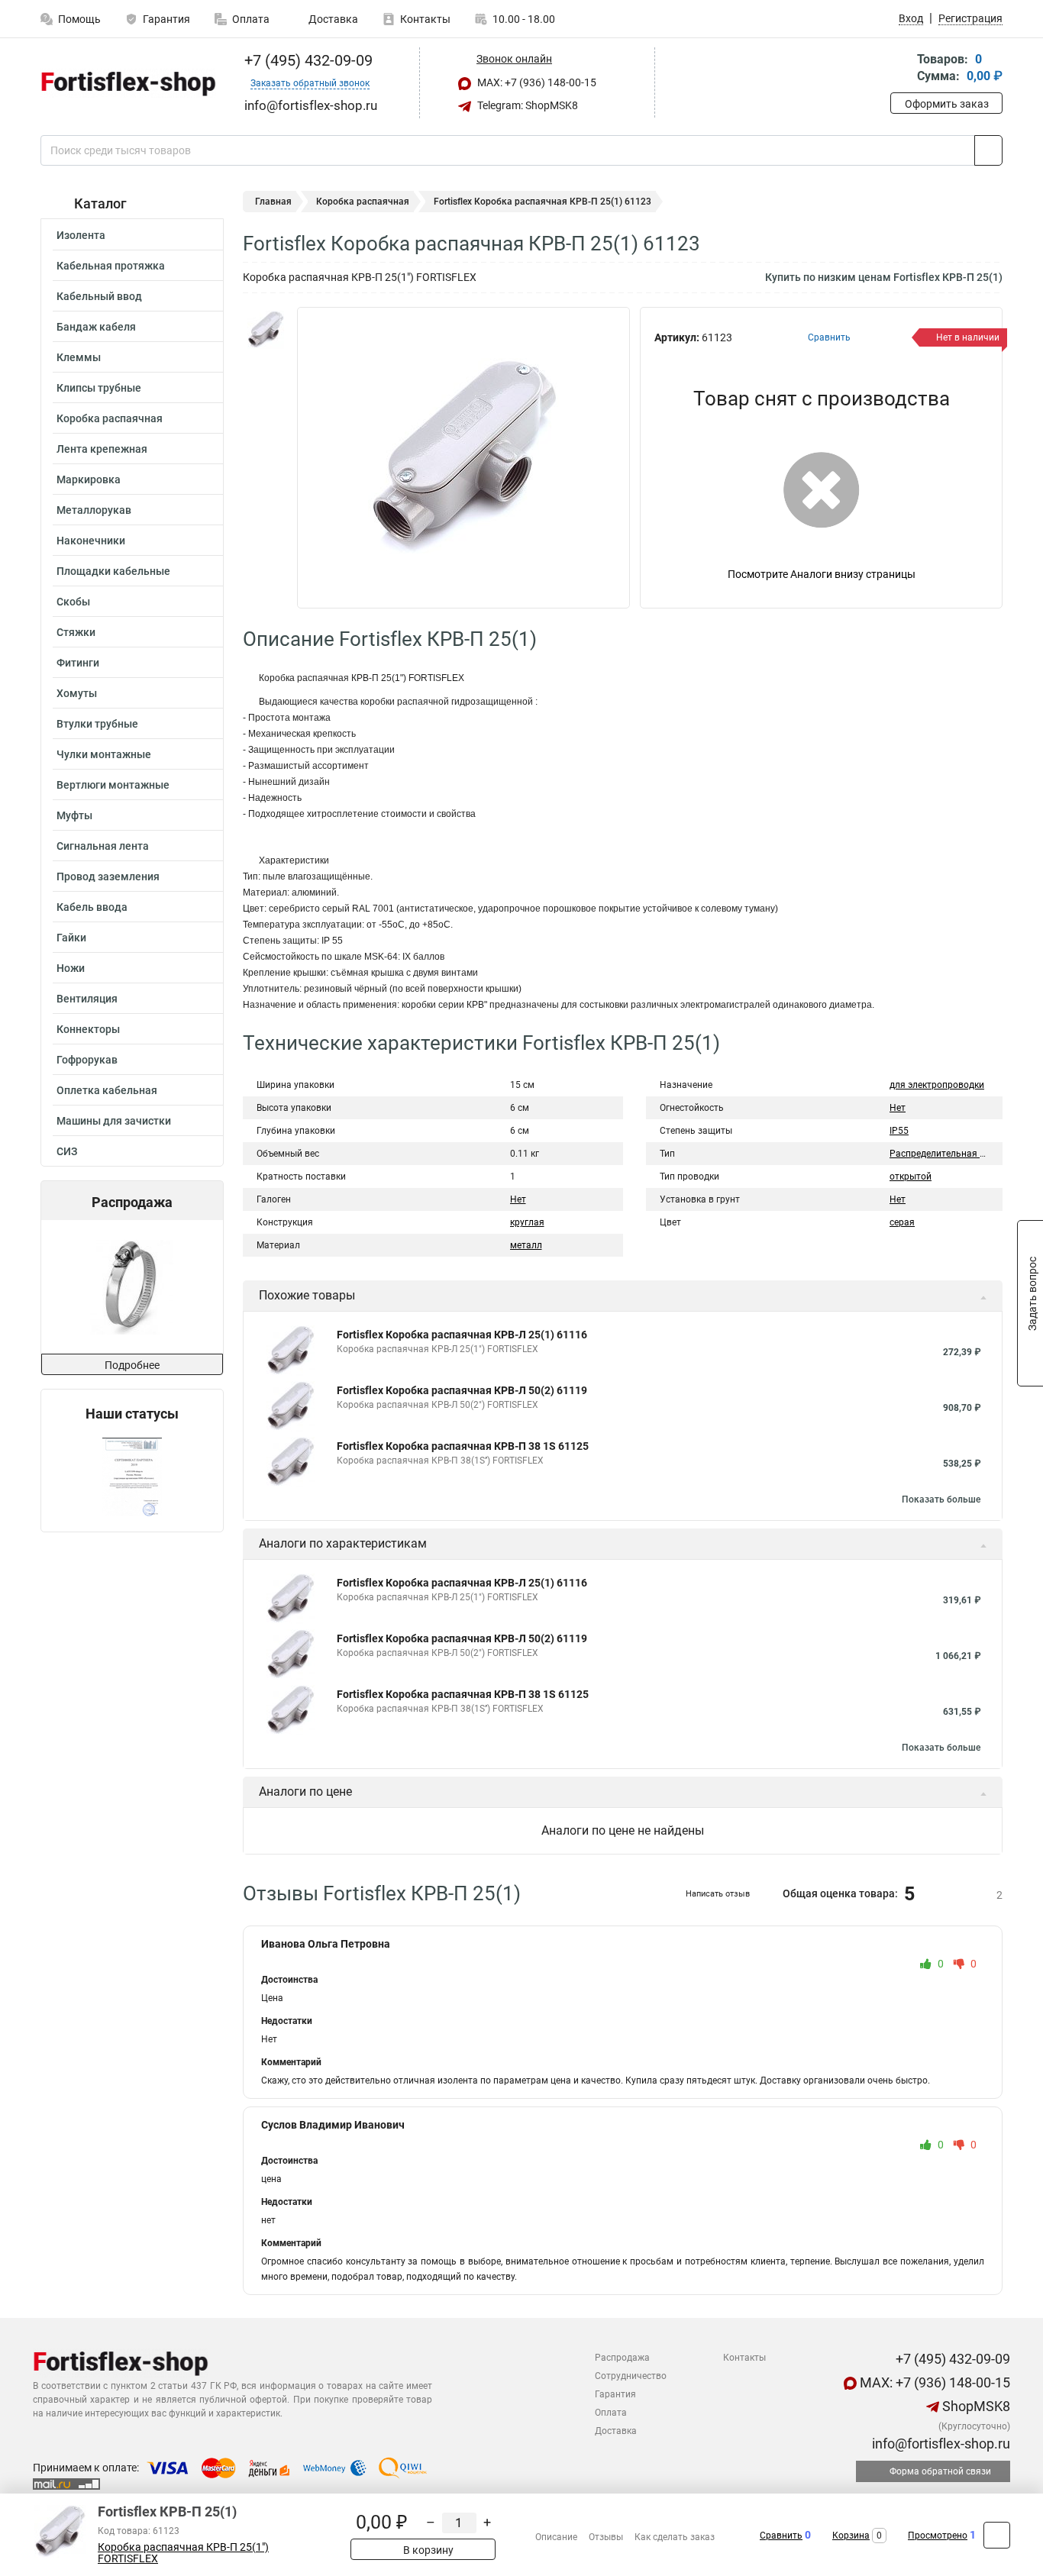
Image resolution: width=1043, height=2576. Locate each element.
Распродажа (622, 2358)
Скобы (73, 602)
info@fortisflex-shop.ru (940, 2444)
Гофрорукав (87, 1060)
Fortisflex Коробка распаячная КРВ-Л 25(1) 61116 (462, 1335)
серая (902, 1222)
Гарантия (166, 19)
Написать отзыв (718, 1894)
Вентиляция (87, 999)
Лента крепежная (102, 449)
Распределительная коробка (953, 1154)
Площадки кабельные (113, 571)
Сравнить (781, 2536)
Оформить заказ (947, 104)
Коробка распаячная (110, 418)
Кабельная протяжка (111, 266)
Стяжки (76, 632)
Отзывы (606, 2537)
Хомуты (77, 693)
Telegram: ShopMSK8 (526, 105)
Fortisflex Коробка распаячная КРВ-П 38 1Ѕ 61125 (463, 1446)
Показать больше (941, 1499)
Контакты (425, 19)
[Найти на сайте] (988, 150)
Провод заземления (108, 876)
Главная (273, 202)
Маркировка (89, 479)
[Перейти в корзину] (901, 69)
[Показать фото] (266, 330)
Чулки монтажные (104, 754)
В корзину (427, 2550)
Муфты (74, 815)
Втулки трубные (97, 724)
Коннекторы (88, 1029)
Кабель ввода (92, 907)
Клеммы (79, 357)
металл (526, 1245)
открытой (911, 1177)
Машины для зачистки (114, 1121)
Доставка (332, 19)
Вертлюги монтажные (113, 785)
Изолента (81, 235)
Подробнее (132, 1365)
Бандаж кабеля (96, 327)
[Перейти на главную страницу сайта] (126, 83)
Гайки (71, 938)
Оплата (251, 19)
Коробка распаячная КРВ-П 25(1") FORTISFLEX (183, 2553)
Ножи (71, 968)
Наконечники (91, 541)
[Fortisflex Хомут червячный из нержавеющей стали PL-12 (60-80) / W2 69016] (131, 1287)
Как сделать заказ (675, 2537)
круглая (527, 1222)
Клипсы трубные (99, 388)
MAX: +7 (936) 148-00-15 (536, 82)
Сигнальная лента (103, 846)
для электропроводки (937, 1085)
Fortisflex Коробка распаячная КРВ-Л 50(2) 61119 (462, 1390)
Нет (518, 1199)
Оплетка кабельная (107, 1090)
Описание (556, 2537)
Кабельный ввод (99, 296)
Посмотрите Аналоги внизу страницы (822, 574)
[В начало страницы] (997, 2535)
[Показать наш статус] (132, 1477)
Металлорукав (94, 510)
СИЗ (67, 1151)
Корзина (851, 2536)
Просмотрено (938, 2536)
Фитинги (78, 663)
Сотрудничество (631, 2376)
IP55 (899, 1131)
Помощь (79, 19)
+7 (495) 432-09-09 (307, 60)
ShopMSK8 (975, 2406)
